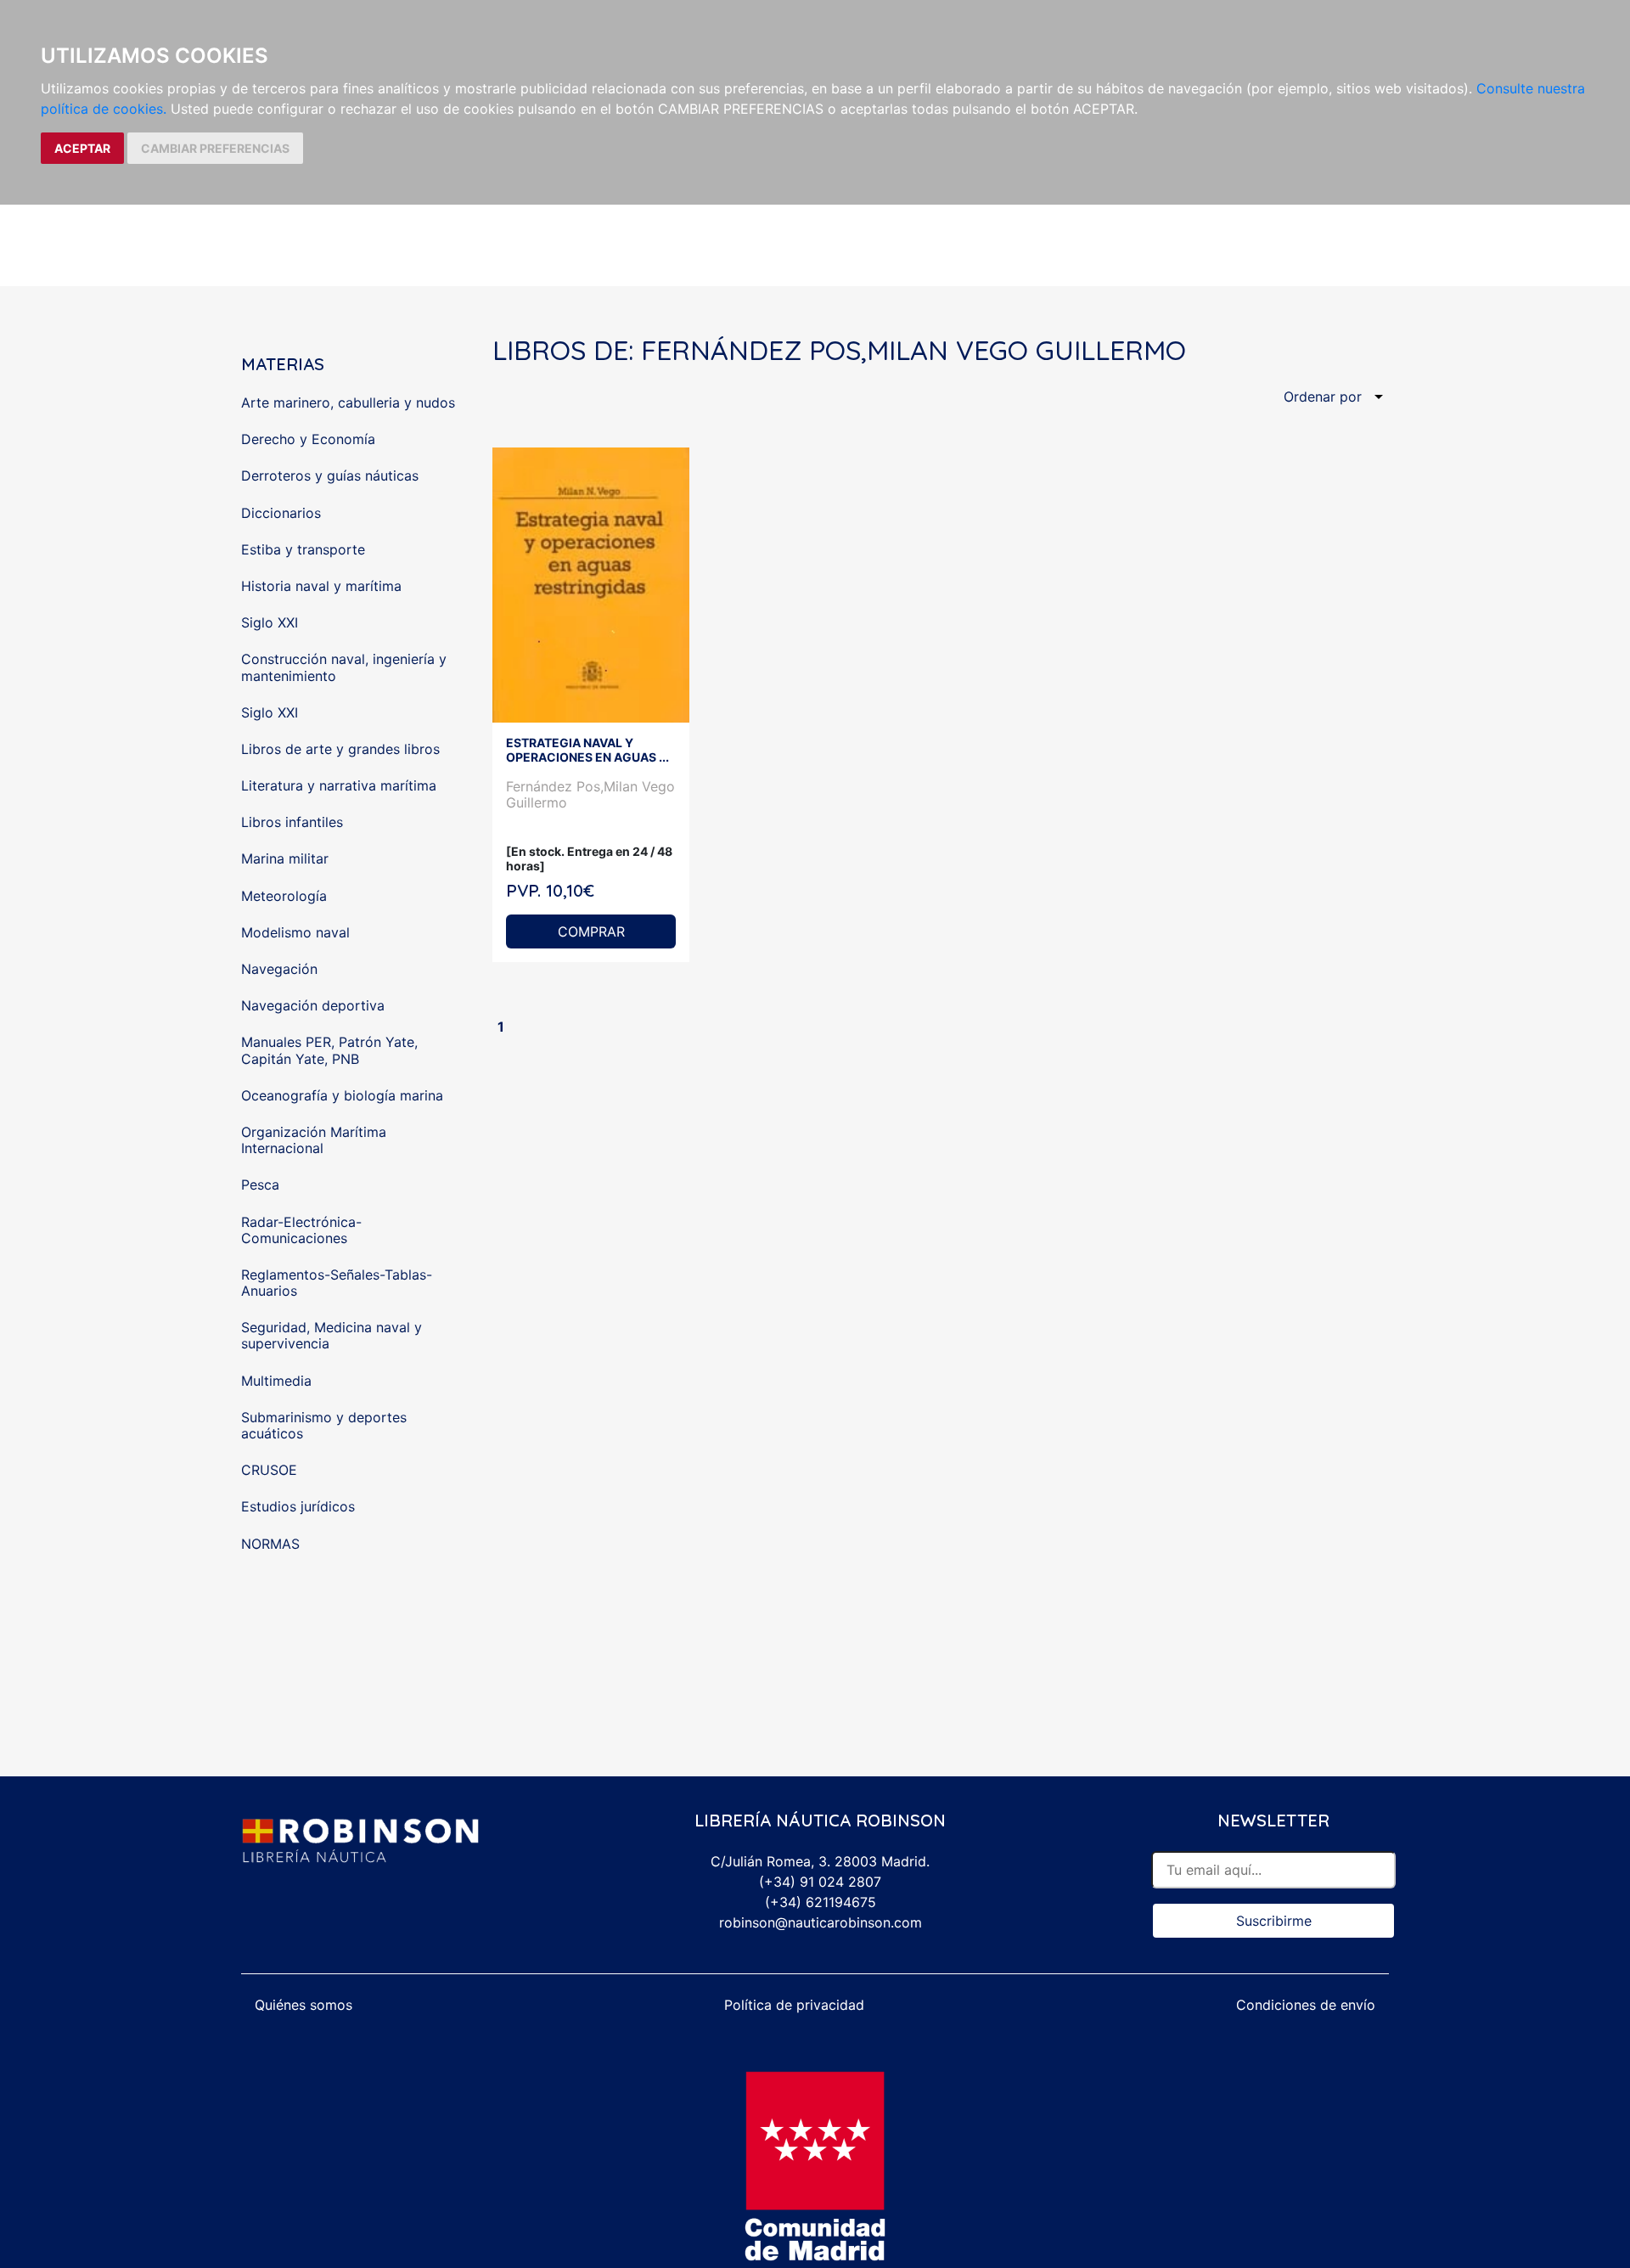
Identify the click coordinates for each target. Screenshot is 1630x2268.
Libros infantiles (292, 822)
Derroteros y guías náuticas (330, 476)
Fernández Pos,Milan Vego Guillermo (590, 794)
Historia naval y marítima (321, 586)
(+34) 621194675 (821, 1902)
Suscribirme (1274, 1921)
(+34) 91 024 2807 (820, 1882)
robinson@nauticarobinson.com (821, 1922)
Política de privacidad (794, 2005)
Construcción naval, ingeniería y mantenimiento (344, 667)
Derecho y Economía (308, 439)
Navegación (279, 969)
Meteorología (284, 896)
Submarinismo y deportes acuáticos (324, 1425)
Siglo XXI (270, 622)
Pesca (260, 1185)
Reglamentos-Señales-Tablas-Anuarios (337, 1283)
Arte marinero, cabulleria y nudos (348, 402)
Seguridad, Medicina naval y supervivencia (332, 1335)
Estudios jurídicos (298, 1506)
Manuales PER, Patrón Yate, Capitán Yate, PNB (329, 1050)
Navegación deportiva (313, 1005)
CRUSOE (269, 1470)
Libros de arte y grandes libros (340, 749)
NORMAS (270, 1544)
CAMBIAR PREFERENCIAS (215, 148)
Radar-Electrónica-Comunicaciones (301, 1230)
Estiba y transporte (303, 549)
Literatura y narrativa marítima (339, 785)
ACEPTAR (82, 148)
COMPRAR (591, 931)
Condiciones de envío (1306, 2005)
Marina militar (285, 858)
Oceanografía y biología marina (342, 1095)
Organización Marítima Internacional (314, 1140)
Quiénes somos (304, 2005)
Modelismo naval (295, 932)
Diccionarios (281, 513)
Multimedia (276, 1381)
